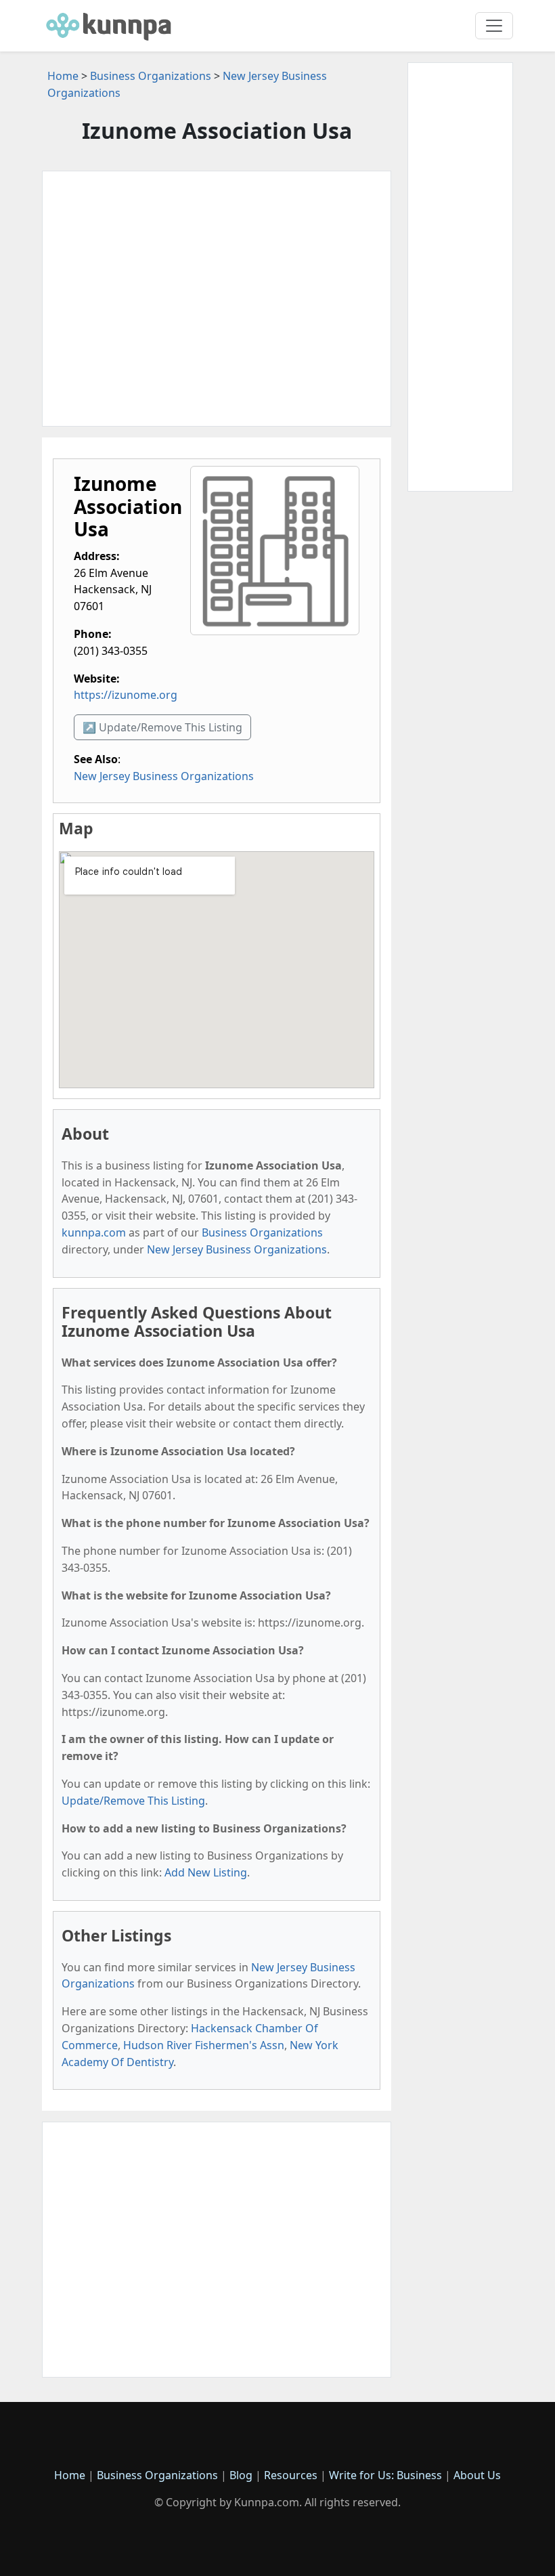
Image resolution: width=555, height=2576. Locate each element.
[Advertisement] (217, 299)
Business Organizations (151, 76)
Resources (291, 2475)
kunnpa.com (94, 1232)
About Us (477, 2475)
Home (63, 76)
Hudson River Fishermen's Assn (204, 2045)
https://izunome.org (126, 695)
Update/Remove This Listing (133, 1801)
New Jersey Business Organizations (164, 776)
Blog (241, 2475)
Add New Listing (206, 1872)
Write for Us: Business (385, 2475)
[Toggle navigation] (494, 26)
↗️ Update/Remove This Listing (162, 727)
